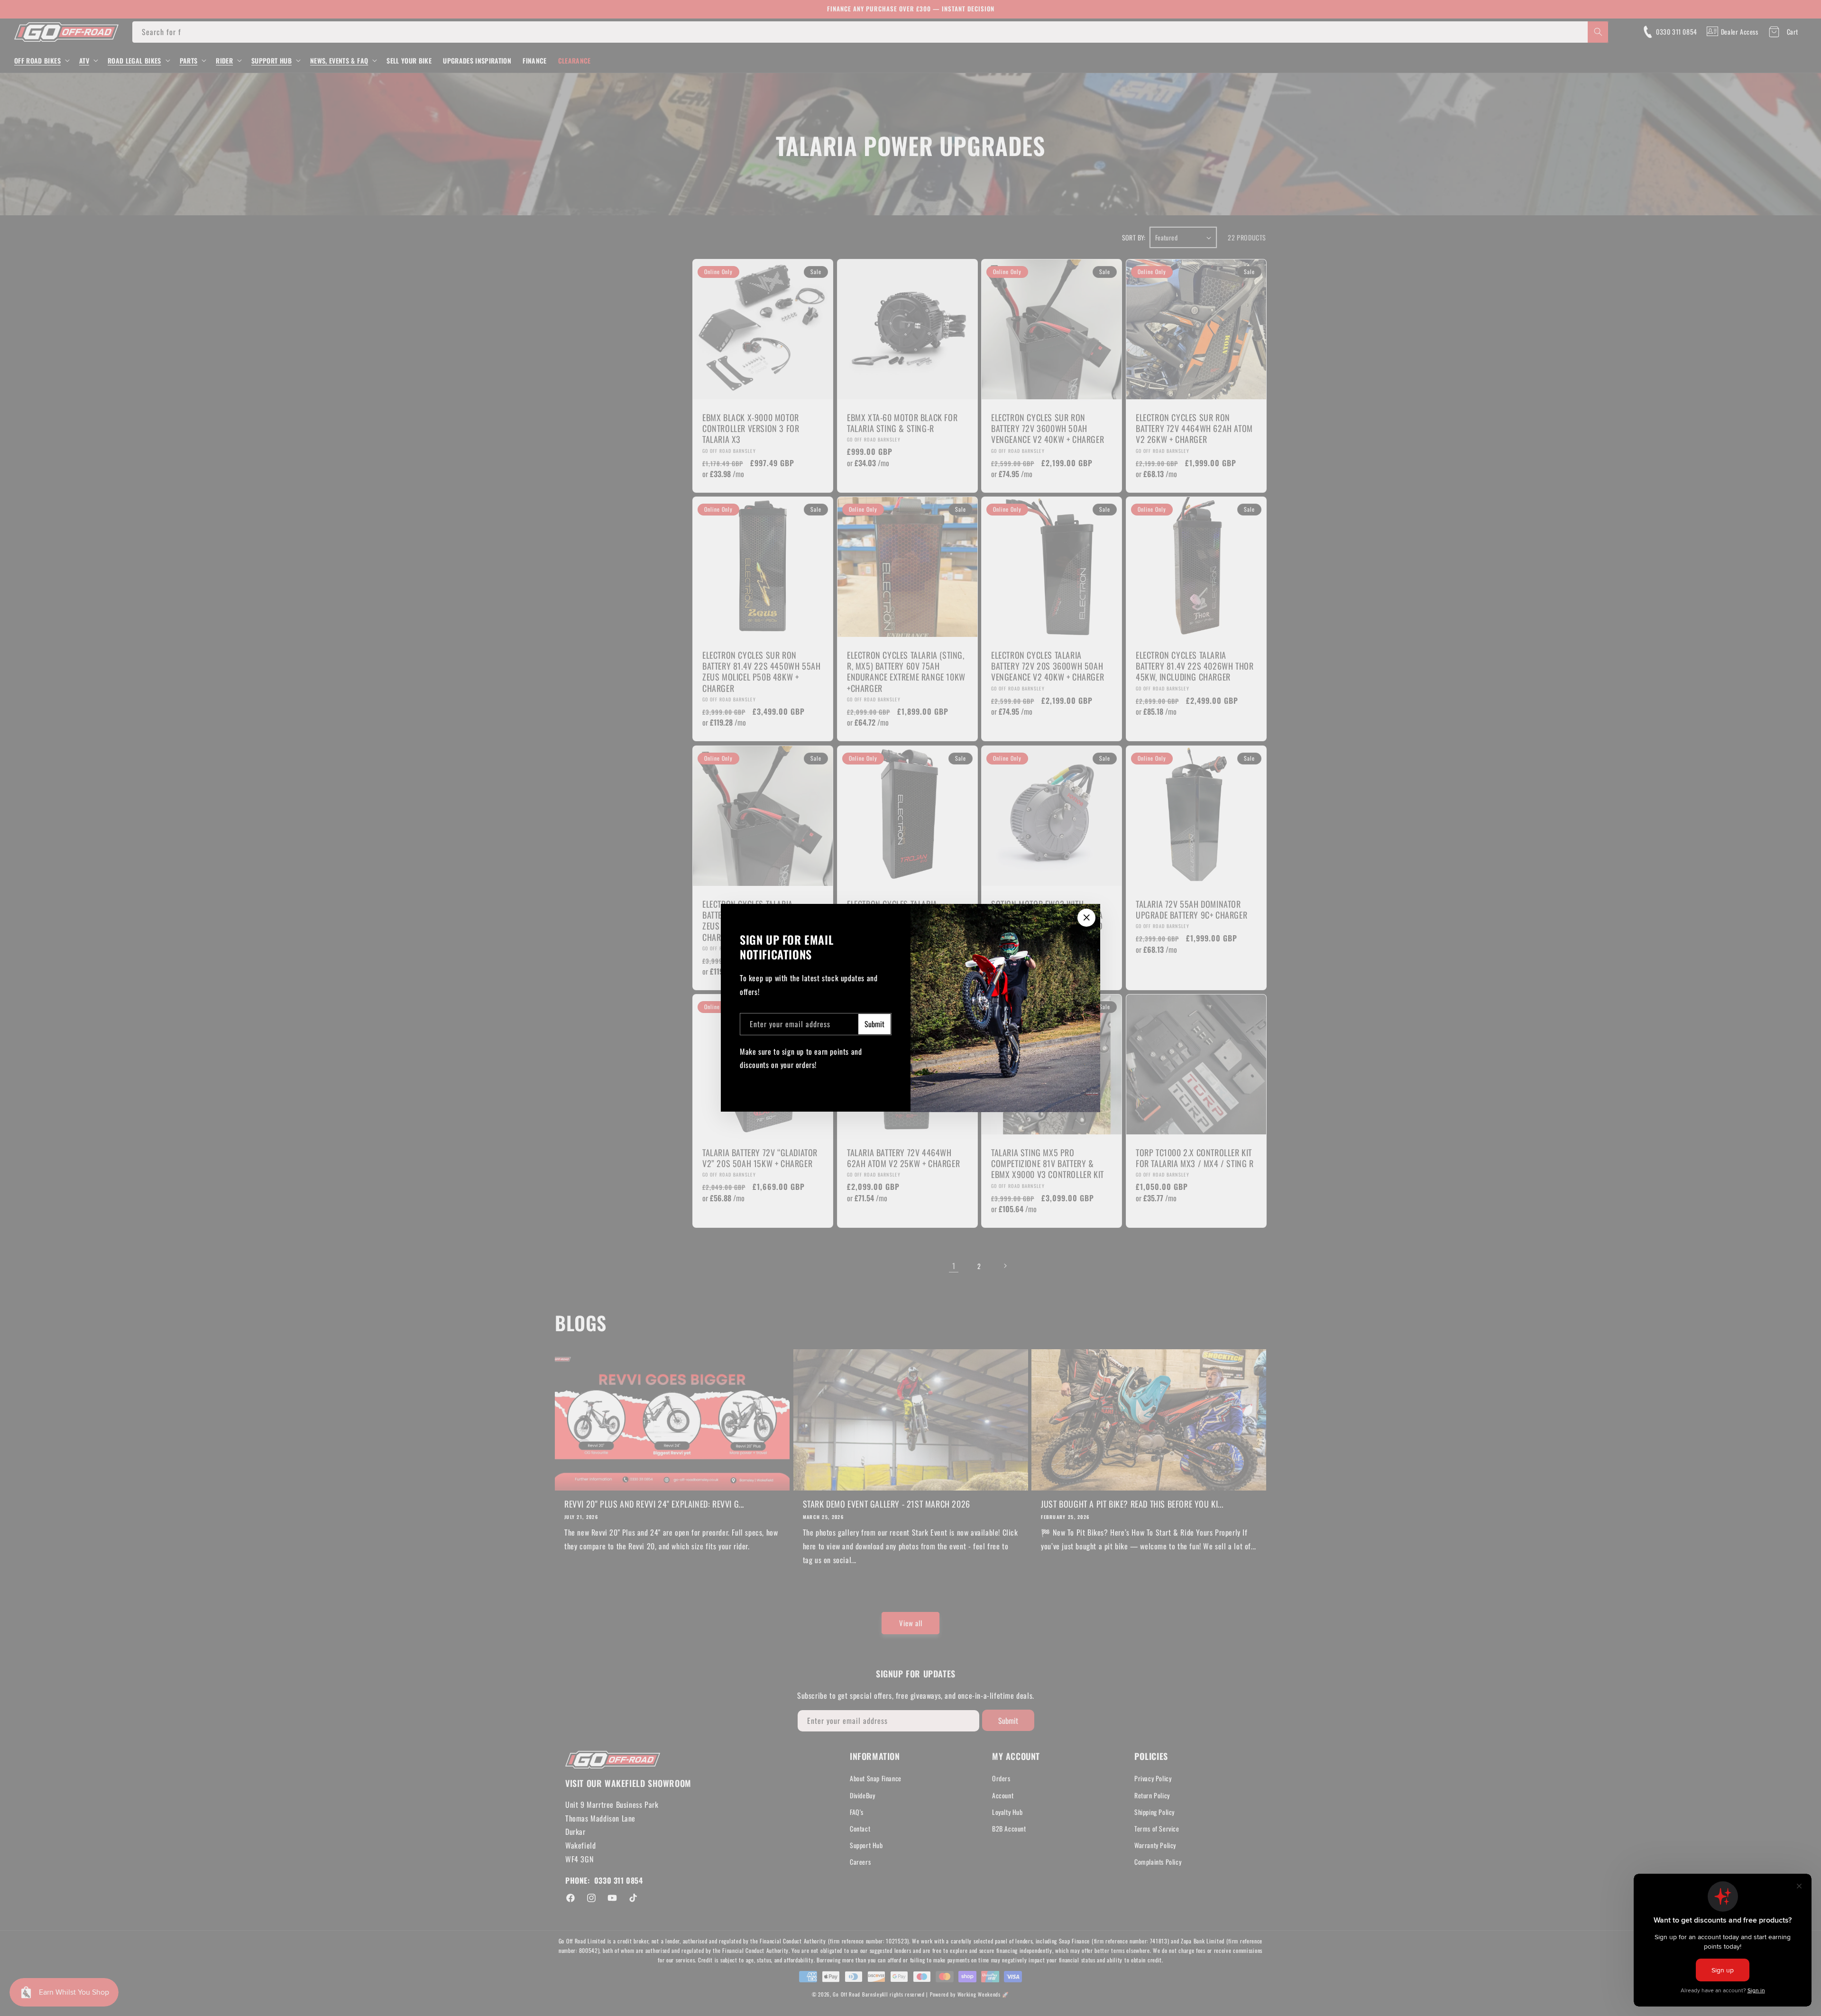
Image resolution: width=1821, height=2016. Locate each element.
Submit (874, 1024)
